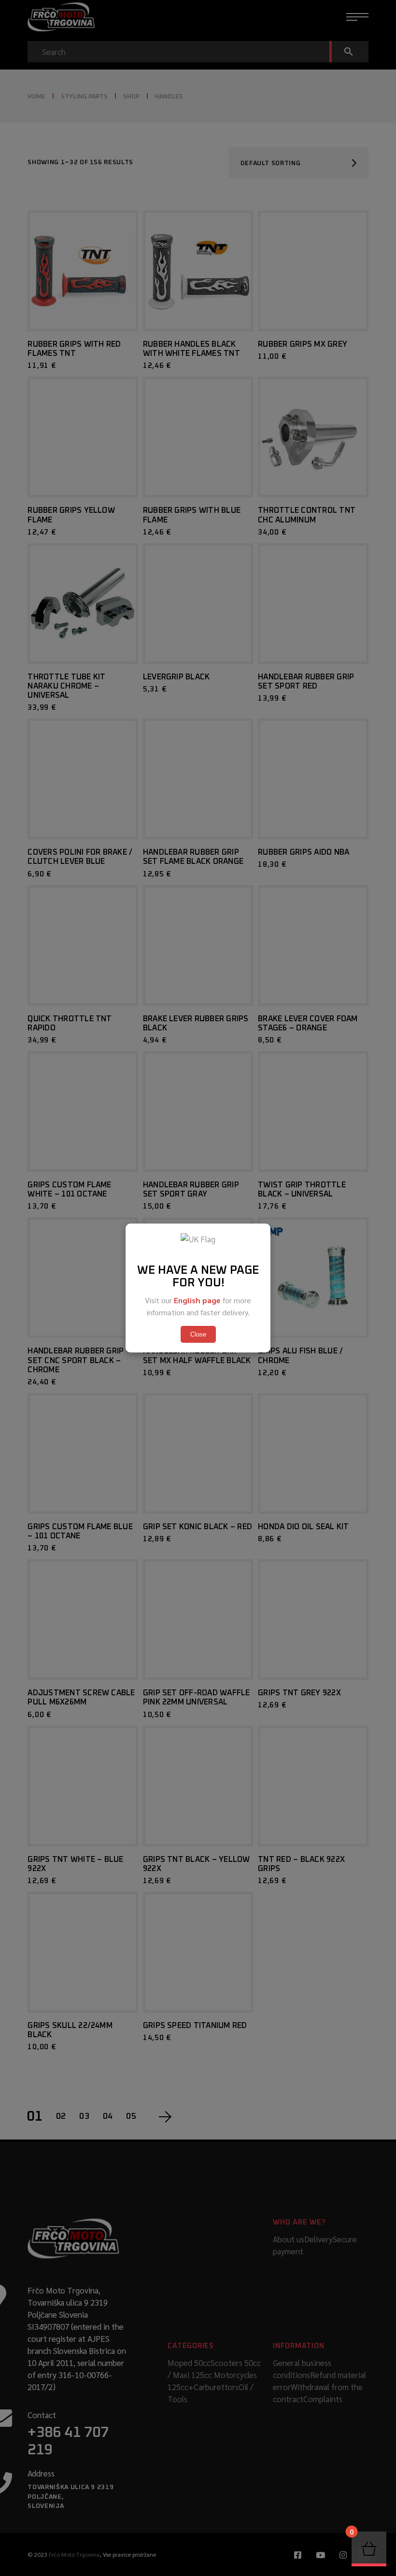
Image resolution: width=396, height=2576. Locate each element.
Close (198, 1334)
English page (197, 1300)
